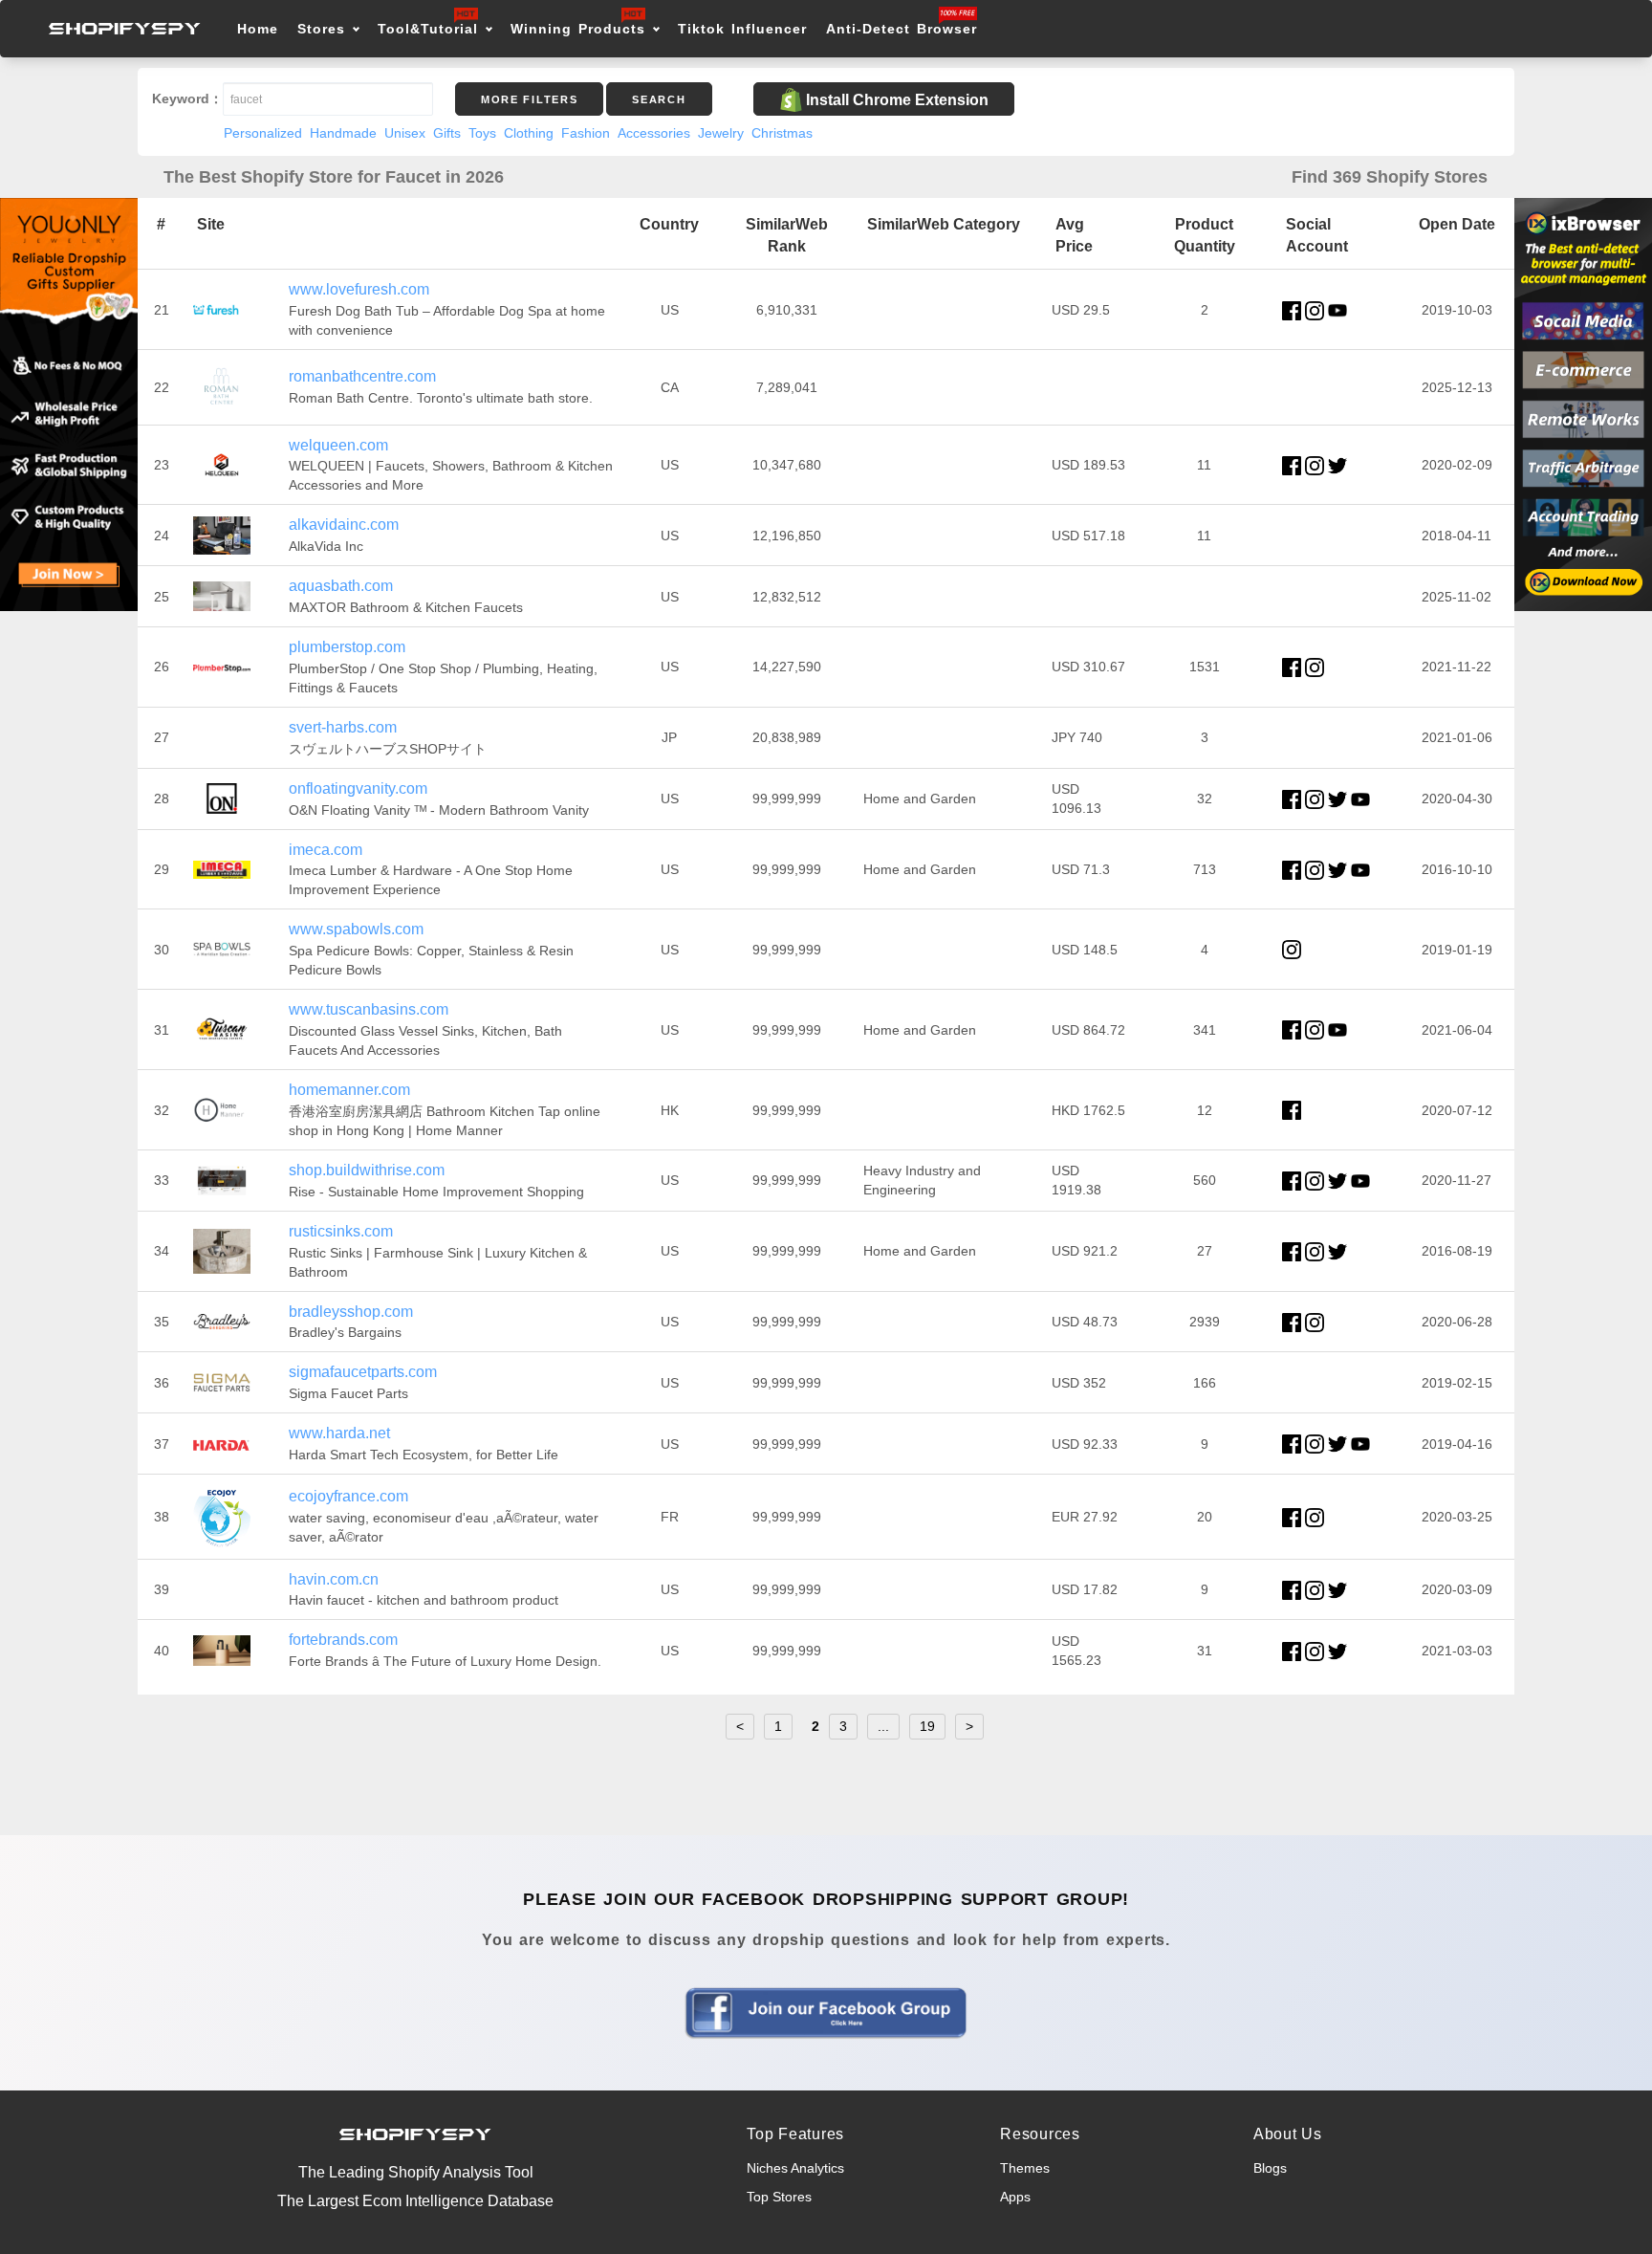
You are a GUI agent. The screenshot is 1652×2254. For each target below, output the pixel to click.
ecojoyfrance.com (348, 1496)
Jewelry (721, 133)
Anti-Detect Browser (902, 29)
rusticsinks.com (341, 1231)
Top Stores (779, 2197)
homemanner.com (349, 1090)
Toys (482, 133)
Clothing (529, 133)
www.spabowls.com (356, 929)
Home (258, 29)
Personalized (263, 133)
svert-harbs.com (343, 727)
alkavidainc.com (344, 525)
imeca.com (326, 850)
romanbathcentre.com (362, 376)
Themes (1025, 2168)
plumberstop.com (347, 647)
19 (927, 1726)
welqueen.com (338, 445)
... (883, 1726)
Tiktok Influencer (742, 29)
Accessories (654, 133)
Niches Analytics (795, 2168)
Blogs (1270, 2168)
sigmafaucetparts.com (363, 1372)
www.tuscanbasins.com (369, 1009)
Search (659, 99)
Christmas (782, 133)
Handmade (343, 133)
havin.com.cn (334, 1579)
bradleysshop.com (351, 1312)
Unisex (405, 133)
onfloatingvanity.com (358, 788)
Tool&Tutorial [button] (428, 29)
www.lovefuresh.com (359, 289)
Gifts (447, 133)
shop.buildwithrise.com (367, 1170)
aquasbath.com (341, 586)
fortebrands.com (343, 1640)
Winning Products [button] (578, 29)
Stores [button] (325, 29)
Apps (1015, 2197)
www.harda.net (339, 1433)
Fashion (586, 133)
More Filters (529, 99)
